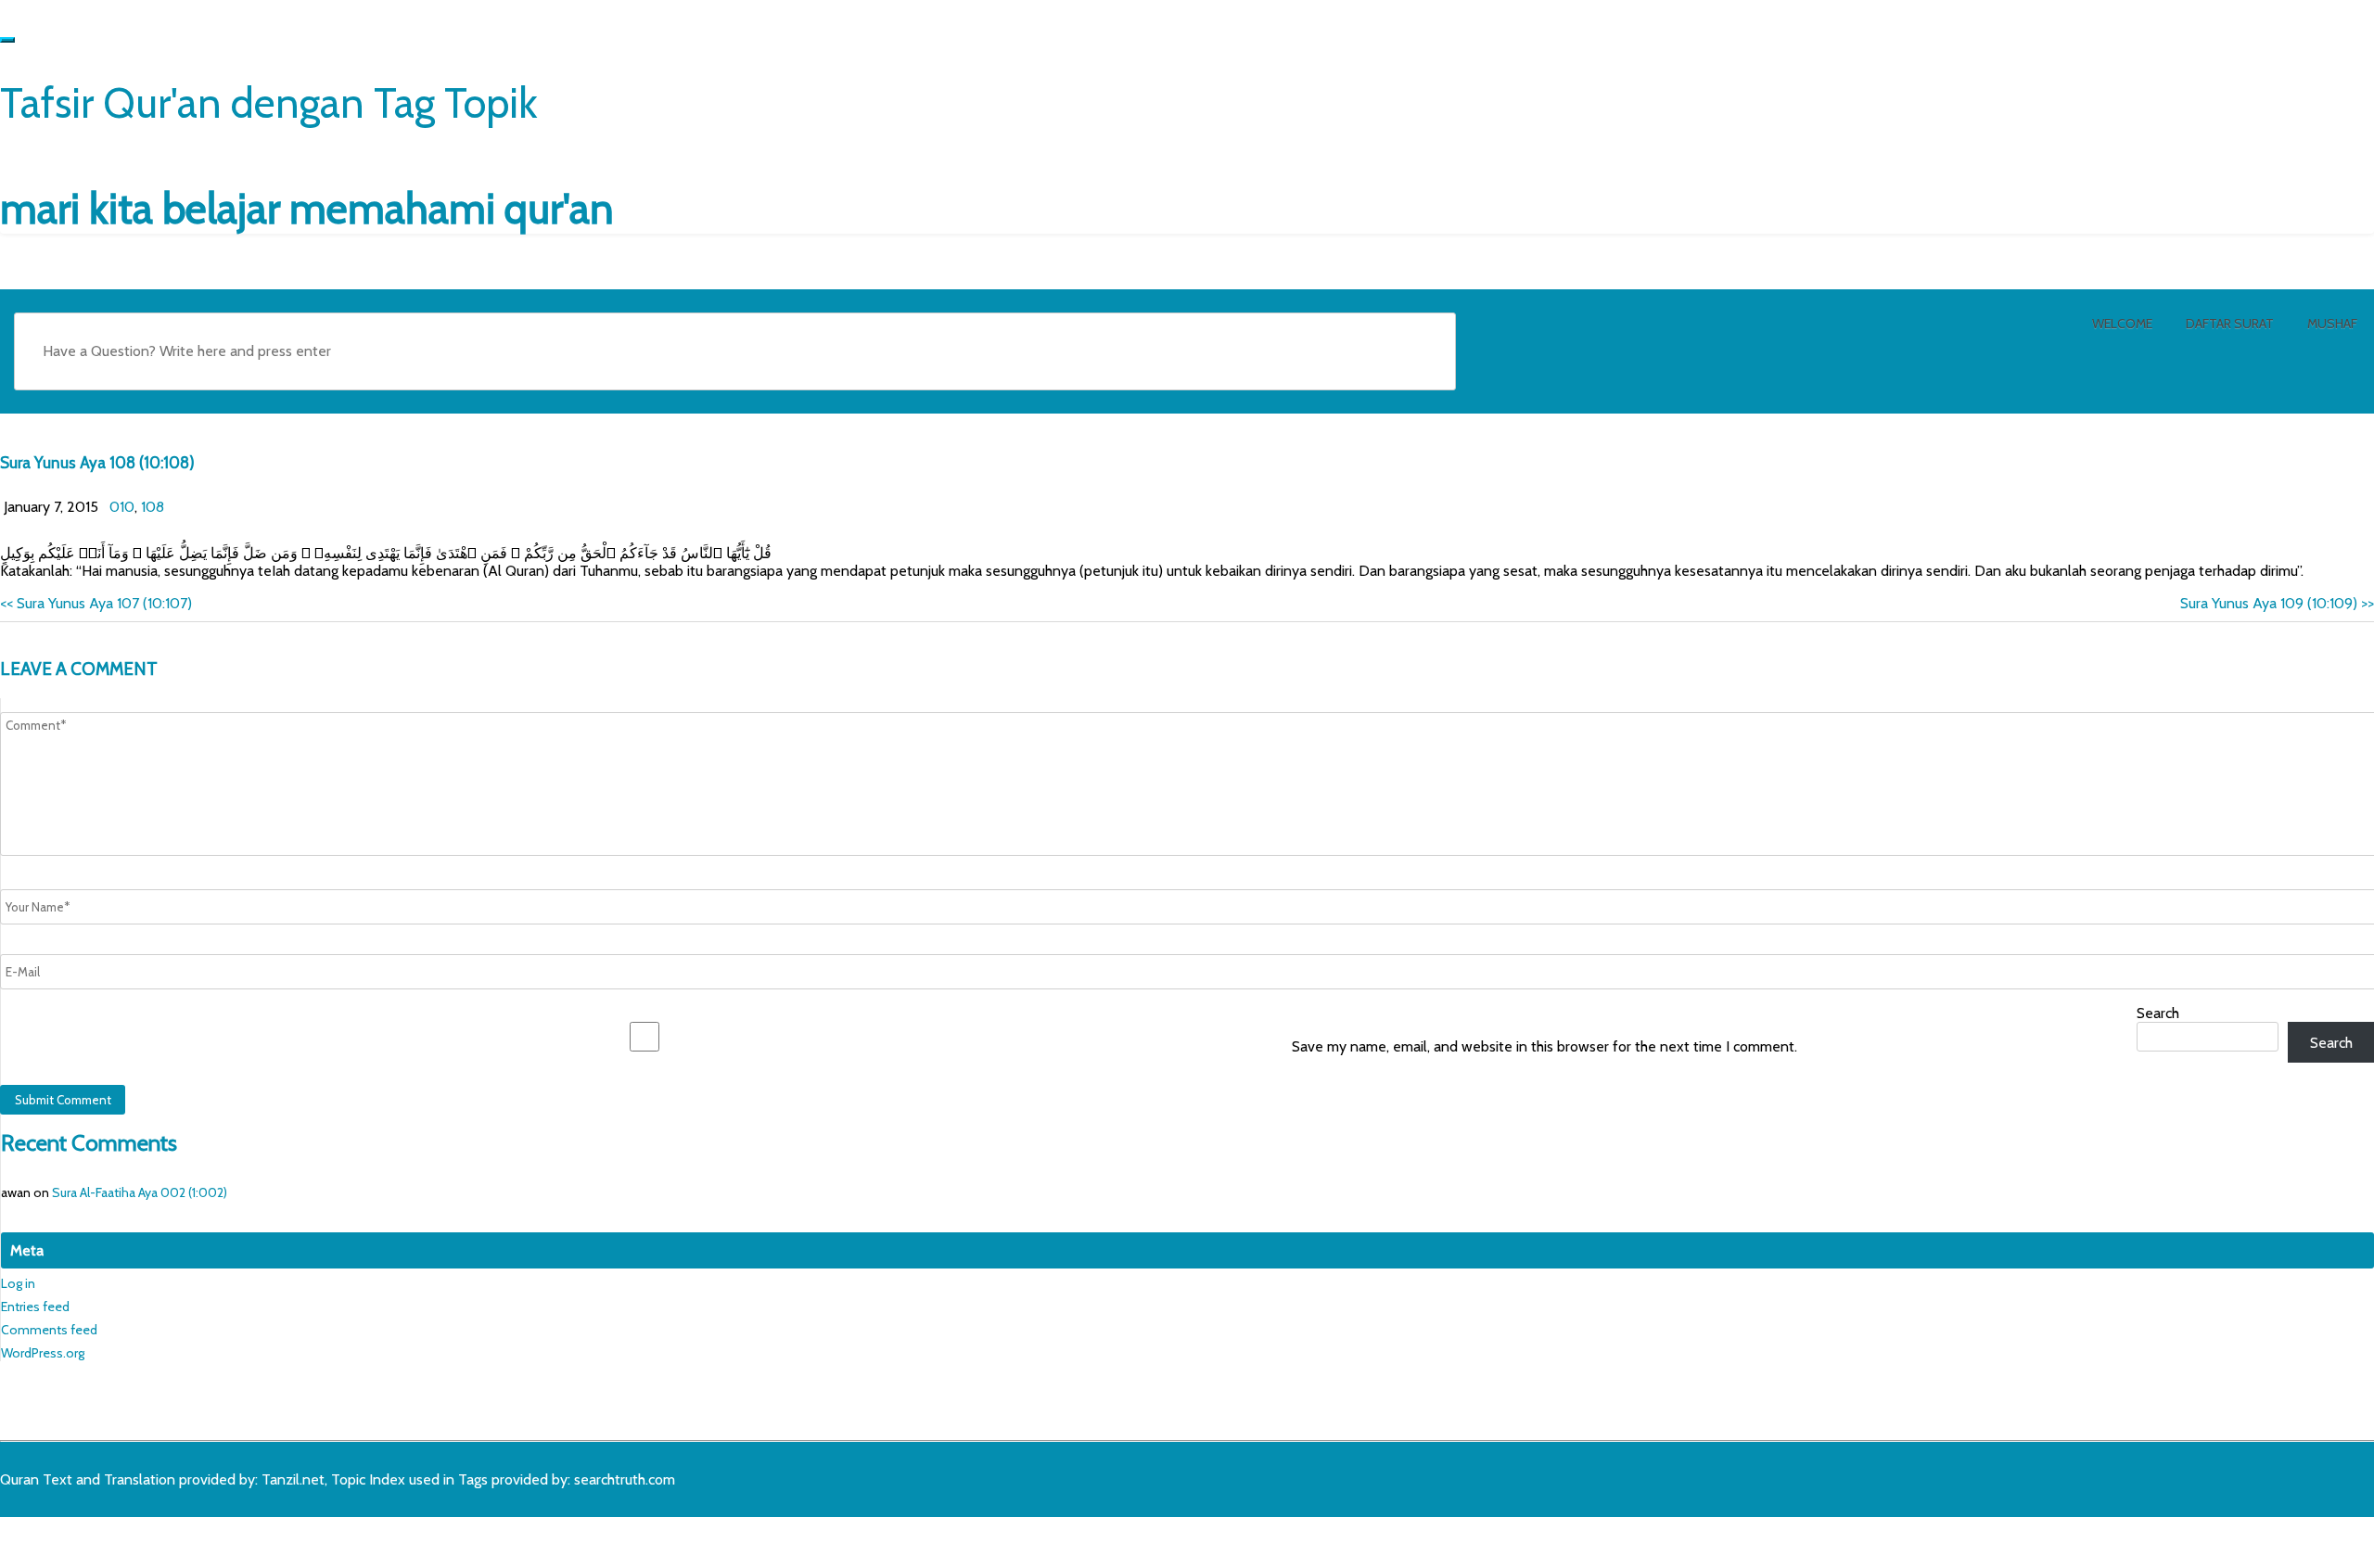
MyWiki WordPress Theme (146, 1547)
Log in (18, 1283)
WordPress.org (43, 1353)
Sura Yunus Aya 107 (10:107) (96, 603)
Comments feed (49, 1330)
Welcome (2122, 324)
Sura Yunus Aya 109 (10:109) (2277, 603)
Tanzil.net (293, 1479)
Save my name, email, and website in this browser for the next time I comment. (1544, 1046)
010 (122, 507)
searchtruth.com (625, 1479)
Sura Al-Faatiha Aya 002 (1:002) (140, 1192)
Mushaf (2332, 324)
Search (2158, 1013)
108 (153, 507)
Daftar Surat (2230, 324)
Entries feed (35, 1307)
